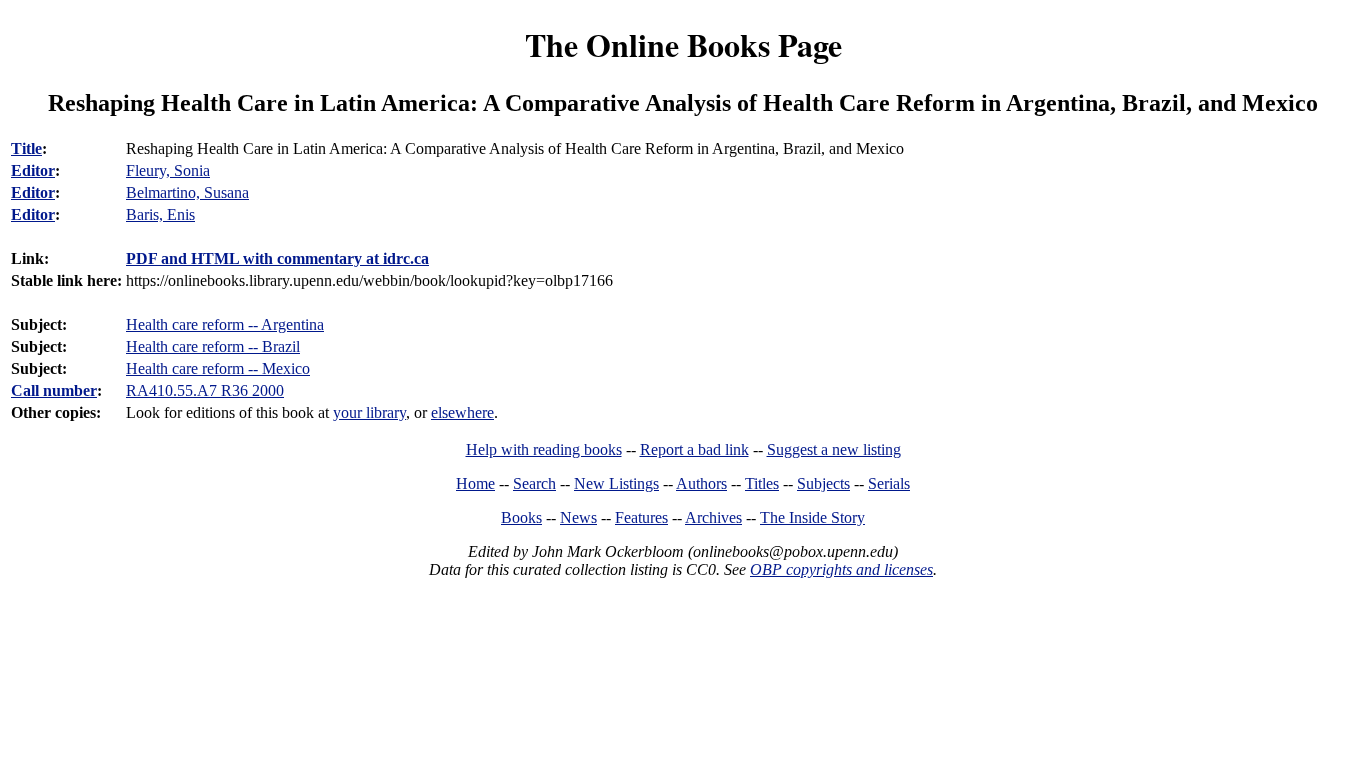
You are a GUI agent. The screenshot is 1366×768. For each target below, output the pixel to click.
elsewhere (462, 412)
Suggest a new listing (834, 449)
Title (26, 148)
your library (369, 412)
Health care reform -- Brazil (213, 346)
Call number (54, 390)
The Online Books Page (683, 44)
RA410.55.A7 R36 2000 (205, 390)
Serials (889, 483)
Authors (701, 483)
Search (534, 483)
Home (475, 483)
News (578, 517)
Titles (762, 483)
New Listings (616, 483)
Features (641, 517)
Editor (33, 170)
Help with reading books (544, 449)
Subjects (823, 483)
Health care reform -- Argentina (225, 324)
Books (521, 517)
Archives (713, 517)
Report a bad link (694, 449)
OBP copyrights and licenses (841, 569)
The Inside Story (812, 517)
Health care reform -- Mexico (218, 368)
